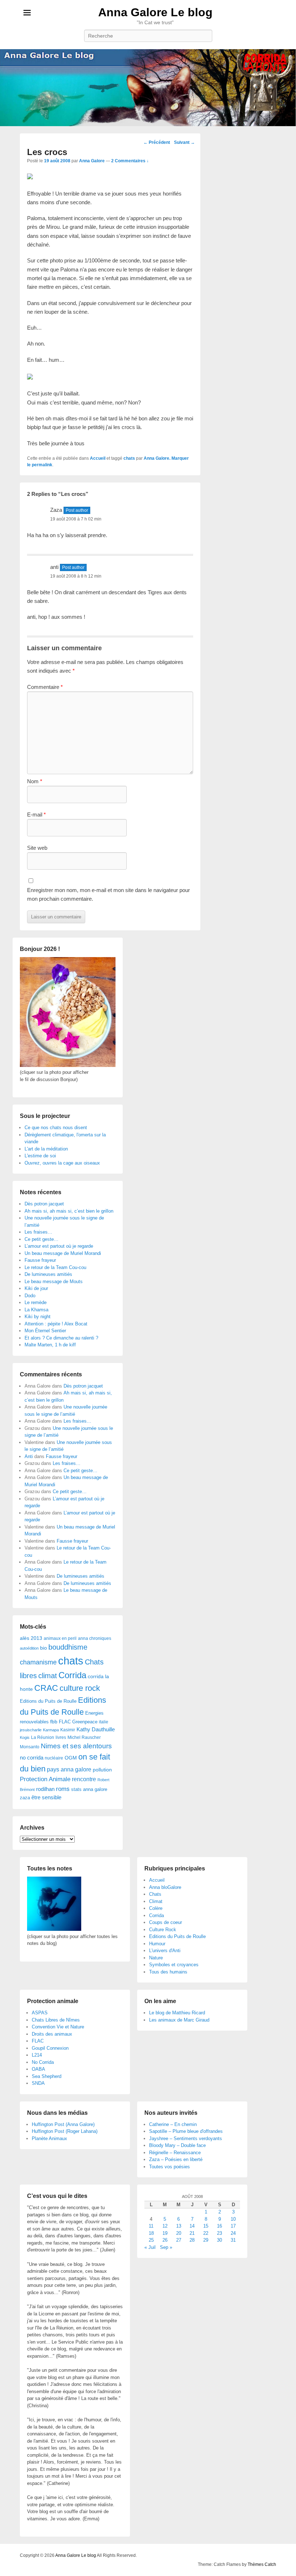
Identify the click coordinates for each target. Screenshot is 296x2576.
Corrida (72, 1675)
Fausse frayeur (40, 1260)
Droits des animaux (52, 2034)
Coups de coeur (166, 1922)
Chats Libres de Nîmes (56, 2020)
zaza (25, 1798)
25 (151, 2240)
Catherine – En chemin (173, 2124)
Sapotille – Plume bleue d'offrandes (186, 2131)
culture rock (80, 1688)
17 (233, 2226)
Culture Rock (163, 1930)
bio (43, 1648)
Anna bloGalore (165, 1887)
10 (233, 2219)
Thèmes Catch (262, 2564)
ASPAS (40, 2013)
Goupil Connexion (50, 2048)
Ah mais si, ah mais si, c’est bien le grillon (69, 1211)
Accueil (98, 458)
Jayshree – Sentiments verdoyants (186, 2138)
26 (165, 2240)
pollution (102, 1770)
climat (48, 1676)
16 (219, 2226)
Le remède (36, 1302)
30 (219, 2240)
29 (206, 2240)
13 (179, 2226)
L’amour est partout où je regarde (59, 1246)
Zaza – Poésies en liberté (176, 2159)
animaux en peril (60, 1638)
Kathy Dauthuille (96, 1729)
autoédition (29, 1648)
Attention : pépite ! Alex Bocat (56, 1324)
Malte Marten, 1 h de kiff (50, 1345)
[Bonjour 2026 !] (68, 1065)
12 (165, 2226)
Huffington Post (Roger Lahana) (65, 2131)
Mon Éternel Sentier (45, 1331)
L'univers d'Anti (165, 1951)
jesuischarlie (31, 1730)
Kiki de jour (36, 1288)
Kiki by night (38, 1317)
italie (104, 1722)
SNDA (38, 2083)
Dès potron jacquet (44, 1204)
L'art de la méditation (46, 1149)
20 (179, 2233)
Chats (155, 1894)
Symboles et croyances (174, 1965)
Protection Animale (45, 1779)
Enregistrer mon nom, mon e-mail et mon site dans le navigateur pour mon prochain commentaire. (108, 894)
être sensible (46, 1797)
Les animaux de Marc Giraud (179, 2020)
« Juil (150, 2247)
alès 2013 (31, 1638)
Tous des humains (168, 1972)
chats (129, 458)
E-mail (36, 815)
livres (61, 1737)
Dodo (30, 1296)
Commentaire (45, 687)
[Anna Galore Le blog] (148, 88)
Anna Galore (92, 161)
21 (192, 2233)
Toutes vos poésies (169, 2167)
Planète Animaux (49, 2138)
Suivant (184, 142)
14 (192, 2226)
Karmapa (51, 1730)
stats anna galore (89, 1789)
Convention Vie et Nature (58, 2027)
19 (165, 2233)
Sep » (166, 2247)
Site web (37, 848)
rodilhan (45, 1789)
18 (151, 2233)
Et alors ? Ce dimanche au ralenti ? (61, 1338)
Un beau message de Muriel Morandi (63, 1253)
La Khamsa (36, 1310)
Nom (35, 781)
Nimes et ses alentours (76, 1746)
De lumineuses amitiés (48, 1274)
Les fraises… (38, 1232)
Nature (156, 1958)
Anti (29, 1456)
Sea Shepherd (47, 2076)
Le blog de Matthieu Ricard (177, 2013)
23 (219, 2233)
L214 (37, 2055)
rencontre (84, 1779)
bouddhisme (68, 1647)
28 (192, 2240)
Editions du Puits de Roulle (48, 1701)
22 (206, 2233)
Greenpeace (85, 1722)
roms (63, 1789)
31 (233, 2240)
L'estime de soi (40, 1156)
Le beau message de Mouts (54, 1281)
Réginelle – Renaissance (175, 2153)
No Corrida (43, 2062)
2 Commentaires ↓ (130, 161)
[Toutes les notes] (54, 1929)
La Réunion (43, 1737)
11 (151, 2226)
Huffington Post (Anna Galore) (63, 2124)
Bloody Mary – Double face (177, 2145)
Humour (157, 1944)
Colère (156, 1908)
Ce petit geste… (42, 1239)
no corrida (32, 1758)
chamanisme (38, 1662)
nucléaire (54, 1758)
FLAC (65, 1722)
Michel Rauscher (84, 1737)
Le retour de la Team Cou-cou (55, 1267)
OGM (71, 1758)
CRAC (46, 1688)
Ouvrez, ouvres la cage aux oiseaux (62, 1163)
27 (179, 2240)
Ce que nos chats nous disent (56, 1128)
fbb (54, 1722)
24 (233, 2233)
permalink (42, 465)
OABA (38, 2069)
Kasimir (68, 1730)
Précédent (157, 142)
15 (206, 2226)
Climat (156, 1901)
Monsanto (30, 1747)
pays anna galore (69, 1769)
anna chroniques (95, 1638)
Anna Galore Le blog (155, 12)
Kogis (25, 1737)
